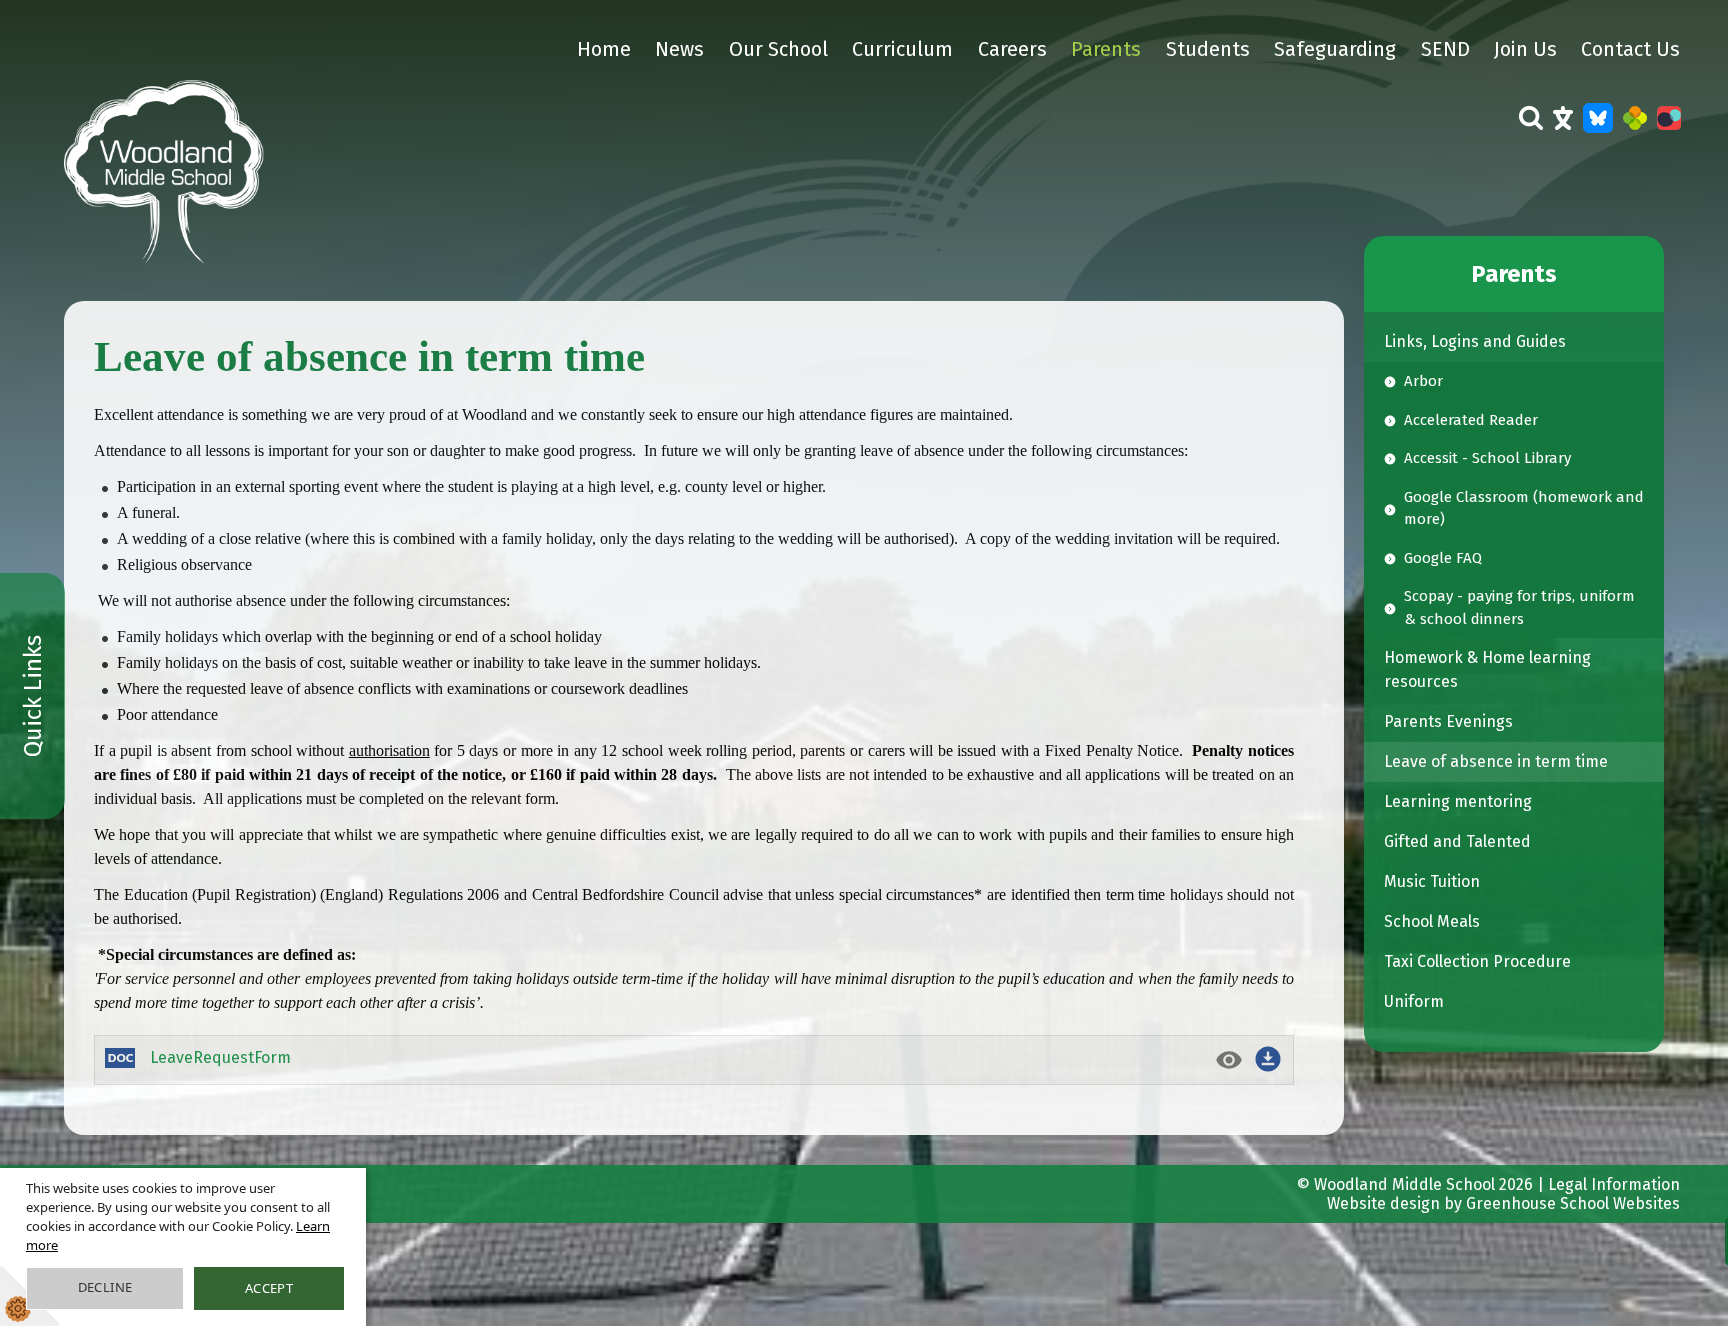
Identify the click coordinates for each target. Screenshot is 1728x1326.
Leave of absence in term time (1496, 761)
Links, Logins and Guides (1475, 341)
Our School (778, 49)
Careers (1012, 49)
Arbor (1423, 381)
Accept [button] (269, 1288)
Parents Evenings (1448, 721)
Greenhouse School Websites (1573, 1203)
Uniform (1414, 1001)
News (679, 49)
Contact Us (1630, 49)
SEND (1445, 49)
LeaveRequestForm (220, 1057)
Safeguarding (1335, 49)
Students (1208, 49)
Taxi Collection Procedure (1477, 961)
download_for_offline (1268, 1059)
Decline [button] (105, 1287)
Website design (1383, 1203)
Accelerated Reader (1471, 420)
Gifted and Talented (1457, 841)
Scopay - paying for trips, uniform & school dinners (1519, 607)
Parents (1106, 49)
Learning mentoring (1458, 801)
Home (604, 49)
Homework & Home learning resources (1487, 669)
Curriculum (902, 49)
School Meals (1432, 921)
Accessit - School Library (1487, 458)
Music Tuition (1432, 881)
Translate (1563, 131)
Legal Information (1614, 1184)
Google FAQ (1443, 558)
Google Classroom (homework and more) (1524, 508)
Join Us (1525, 49)
